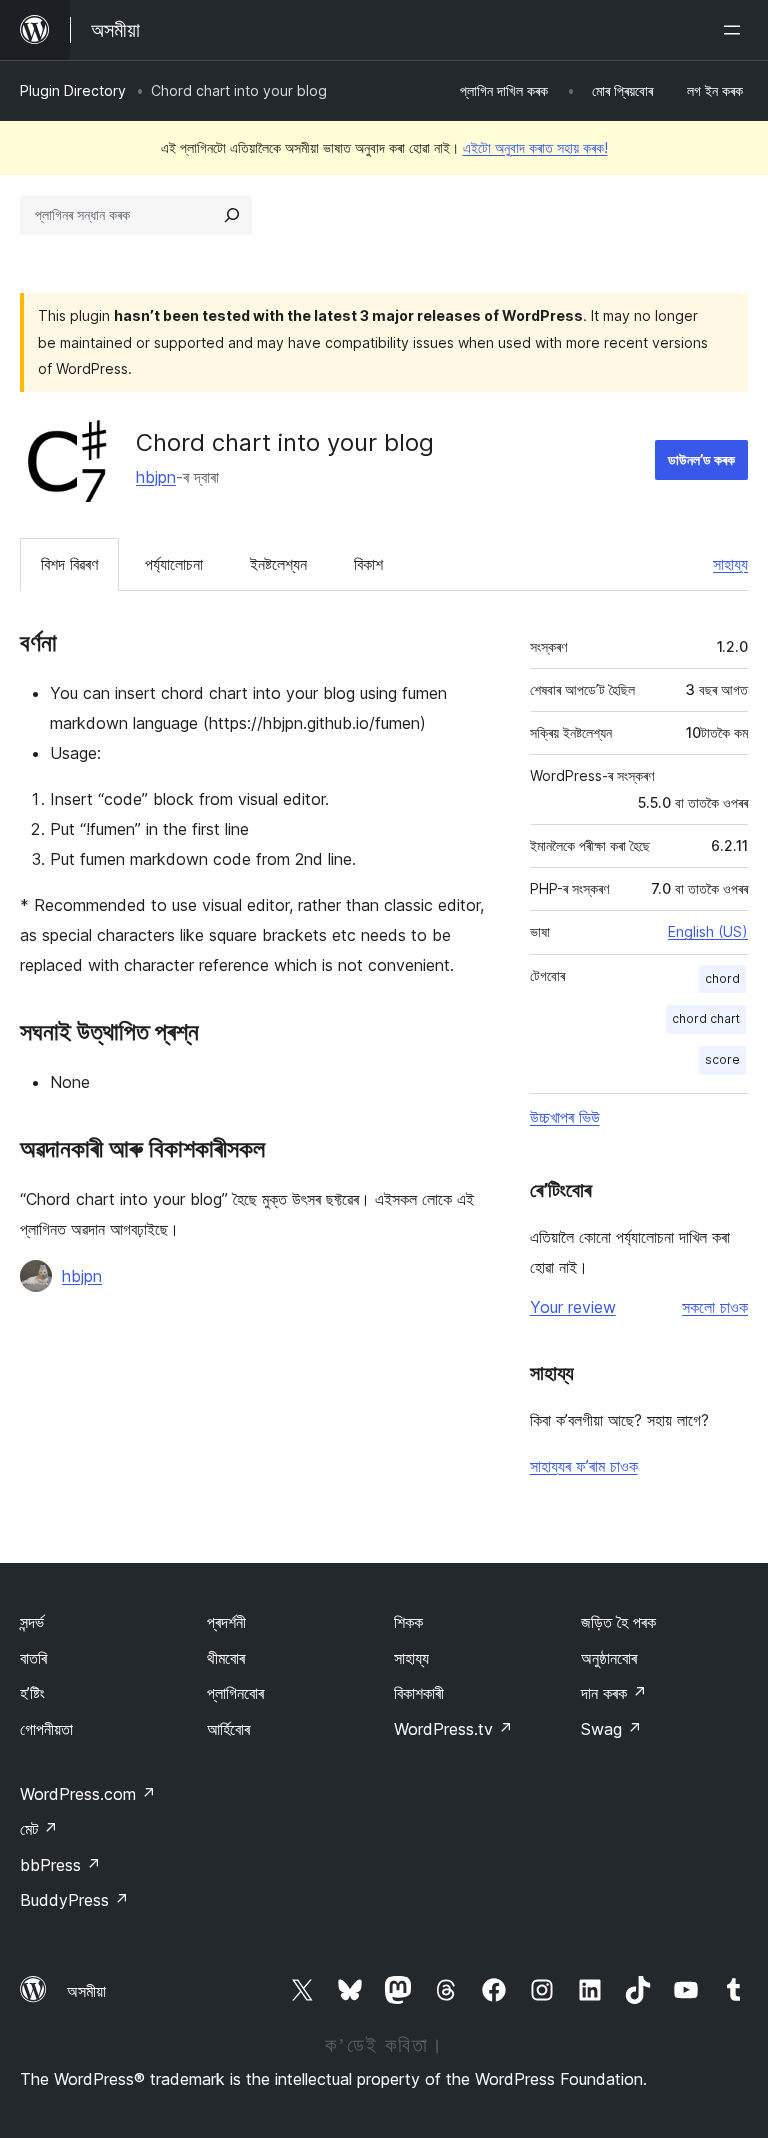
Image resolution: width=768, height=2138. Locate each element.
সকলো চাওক (715, 1307)
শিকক (408, 1622)
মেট (39, 1829)
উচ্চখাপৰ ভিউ (565, 1117)
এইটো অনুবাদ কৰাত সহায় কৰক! (535, 147)
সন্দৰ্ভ (32, 1622)
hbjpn (156, 477)
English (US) (708, 931)
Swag (611, 1729)
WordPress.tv (453, 1729)
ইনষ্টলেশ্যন (278, 564)
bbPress (60, 1865)
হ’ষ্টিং (32, 1693)
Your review (573, 1307)
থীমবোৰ (226, 1658)
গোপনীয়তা (46, 1729)
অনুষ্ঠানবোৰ (609, 1658)
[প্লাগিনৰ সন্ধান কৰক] (232, 215)
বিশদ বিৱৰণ (69, 564)
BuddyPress (74, 1900)
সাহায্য (730, 564)
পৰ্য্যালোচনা (174, 564)
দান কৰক (614, 1693)
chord (722, 978)
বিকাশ (368, 564)
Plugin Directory (73, 90)
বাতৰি (33, 1658)
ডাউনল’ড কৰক (701, 459)
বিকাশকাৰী (419, 1693)
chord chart (706, 1018)
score (722, 1059)
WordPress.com (88, 1794)
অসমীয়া (86, 1991)
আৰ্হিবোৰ (228, 1729)
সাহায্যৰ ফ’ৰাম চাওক (584, 1466)
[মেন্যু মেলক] (736, 30)
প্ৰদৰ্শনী (226, 1622)
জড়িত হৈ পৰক (618, 1622)
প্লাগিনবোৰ (235, 1693)
